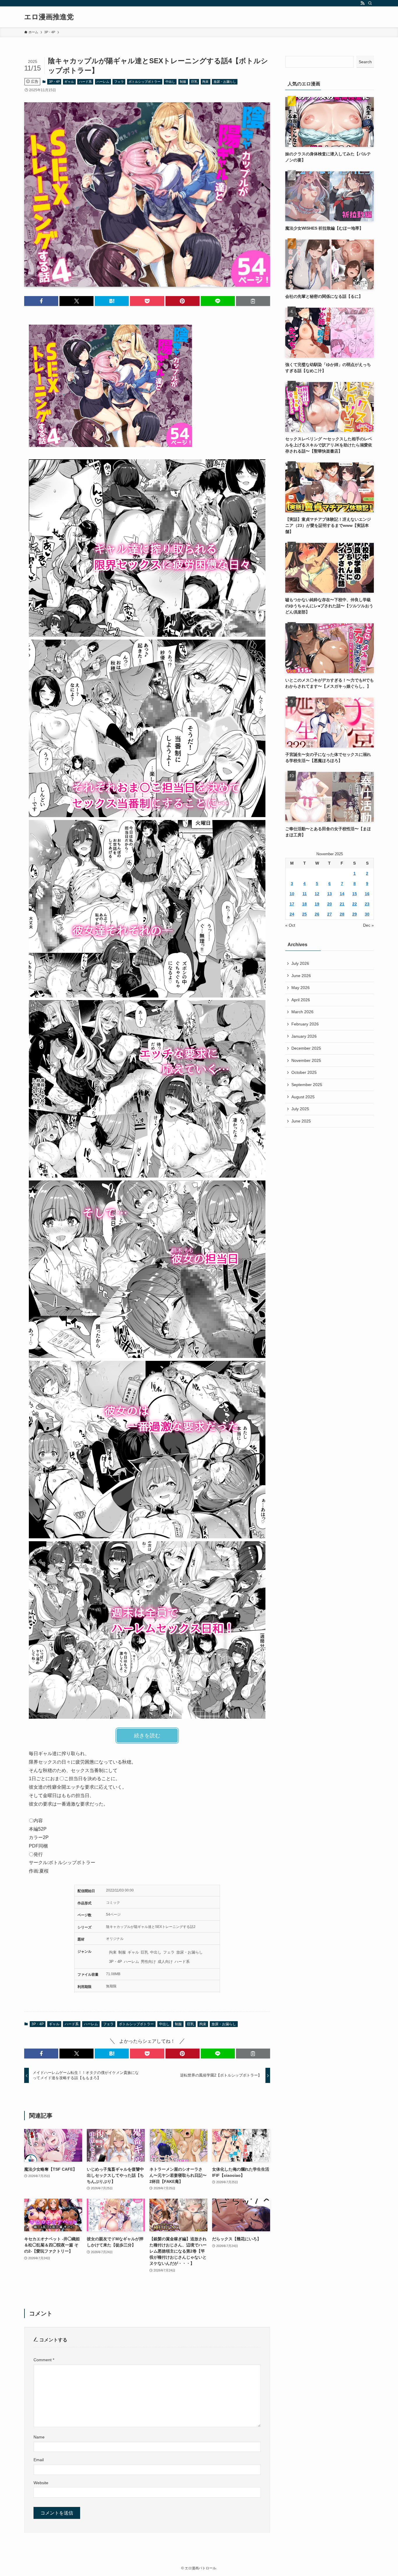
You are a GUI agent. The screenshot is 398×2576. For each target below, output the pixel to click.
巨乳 (194, 82)
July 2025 (300, 1109)
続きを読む (147, 1736)
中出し (170, 82)
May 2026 (301, 988)
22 (355, 904)
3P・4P (54, 82)
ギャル (69, 82)
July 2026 (300, 963)
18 (304, 904)
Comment (44, 2360)
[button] (41, 301)
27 (330, 914)
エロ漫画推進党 (49, 17)
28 (342, 914)
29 (355, 914)
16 (367, 894)
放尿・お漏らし (225, 82)
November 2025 (306, 1060)
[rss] (362, 3)
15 (355, 894)
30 (367, 914)
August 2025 (303, 1097)
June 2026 (301, 976)
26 (317, 914)
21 (342, 904)
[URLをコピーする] (253, 301)
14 (342, 894)
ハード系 (85, 82)
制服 (183, 82)
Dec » (368, 925)
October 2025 (304, 1072)
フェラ (119, 82)
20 (330, 904)
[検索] (370, 3)
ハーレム (103, 82)
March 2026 (302, 1012)
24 (292, 914)
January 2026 (304, 1036)
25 (304, 914)
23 (367, 904)
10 (292, 894)
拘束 (205, 82)
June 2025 (301, 1121)
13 (330, 894)
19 (317, 904)
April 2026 (301, 1000)
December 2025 (306, 1048)
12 (317, 894)
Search (365, 62)
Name (39, 2437)
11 (305, 894)
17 (292, 904)
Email (39, 2460)
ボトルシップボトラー (145, 82)
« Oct (290, 925)
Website (41, 2483)
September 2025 (307, 1085)
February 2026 (305, 1024)
